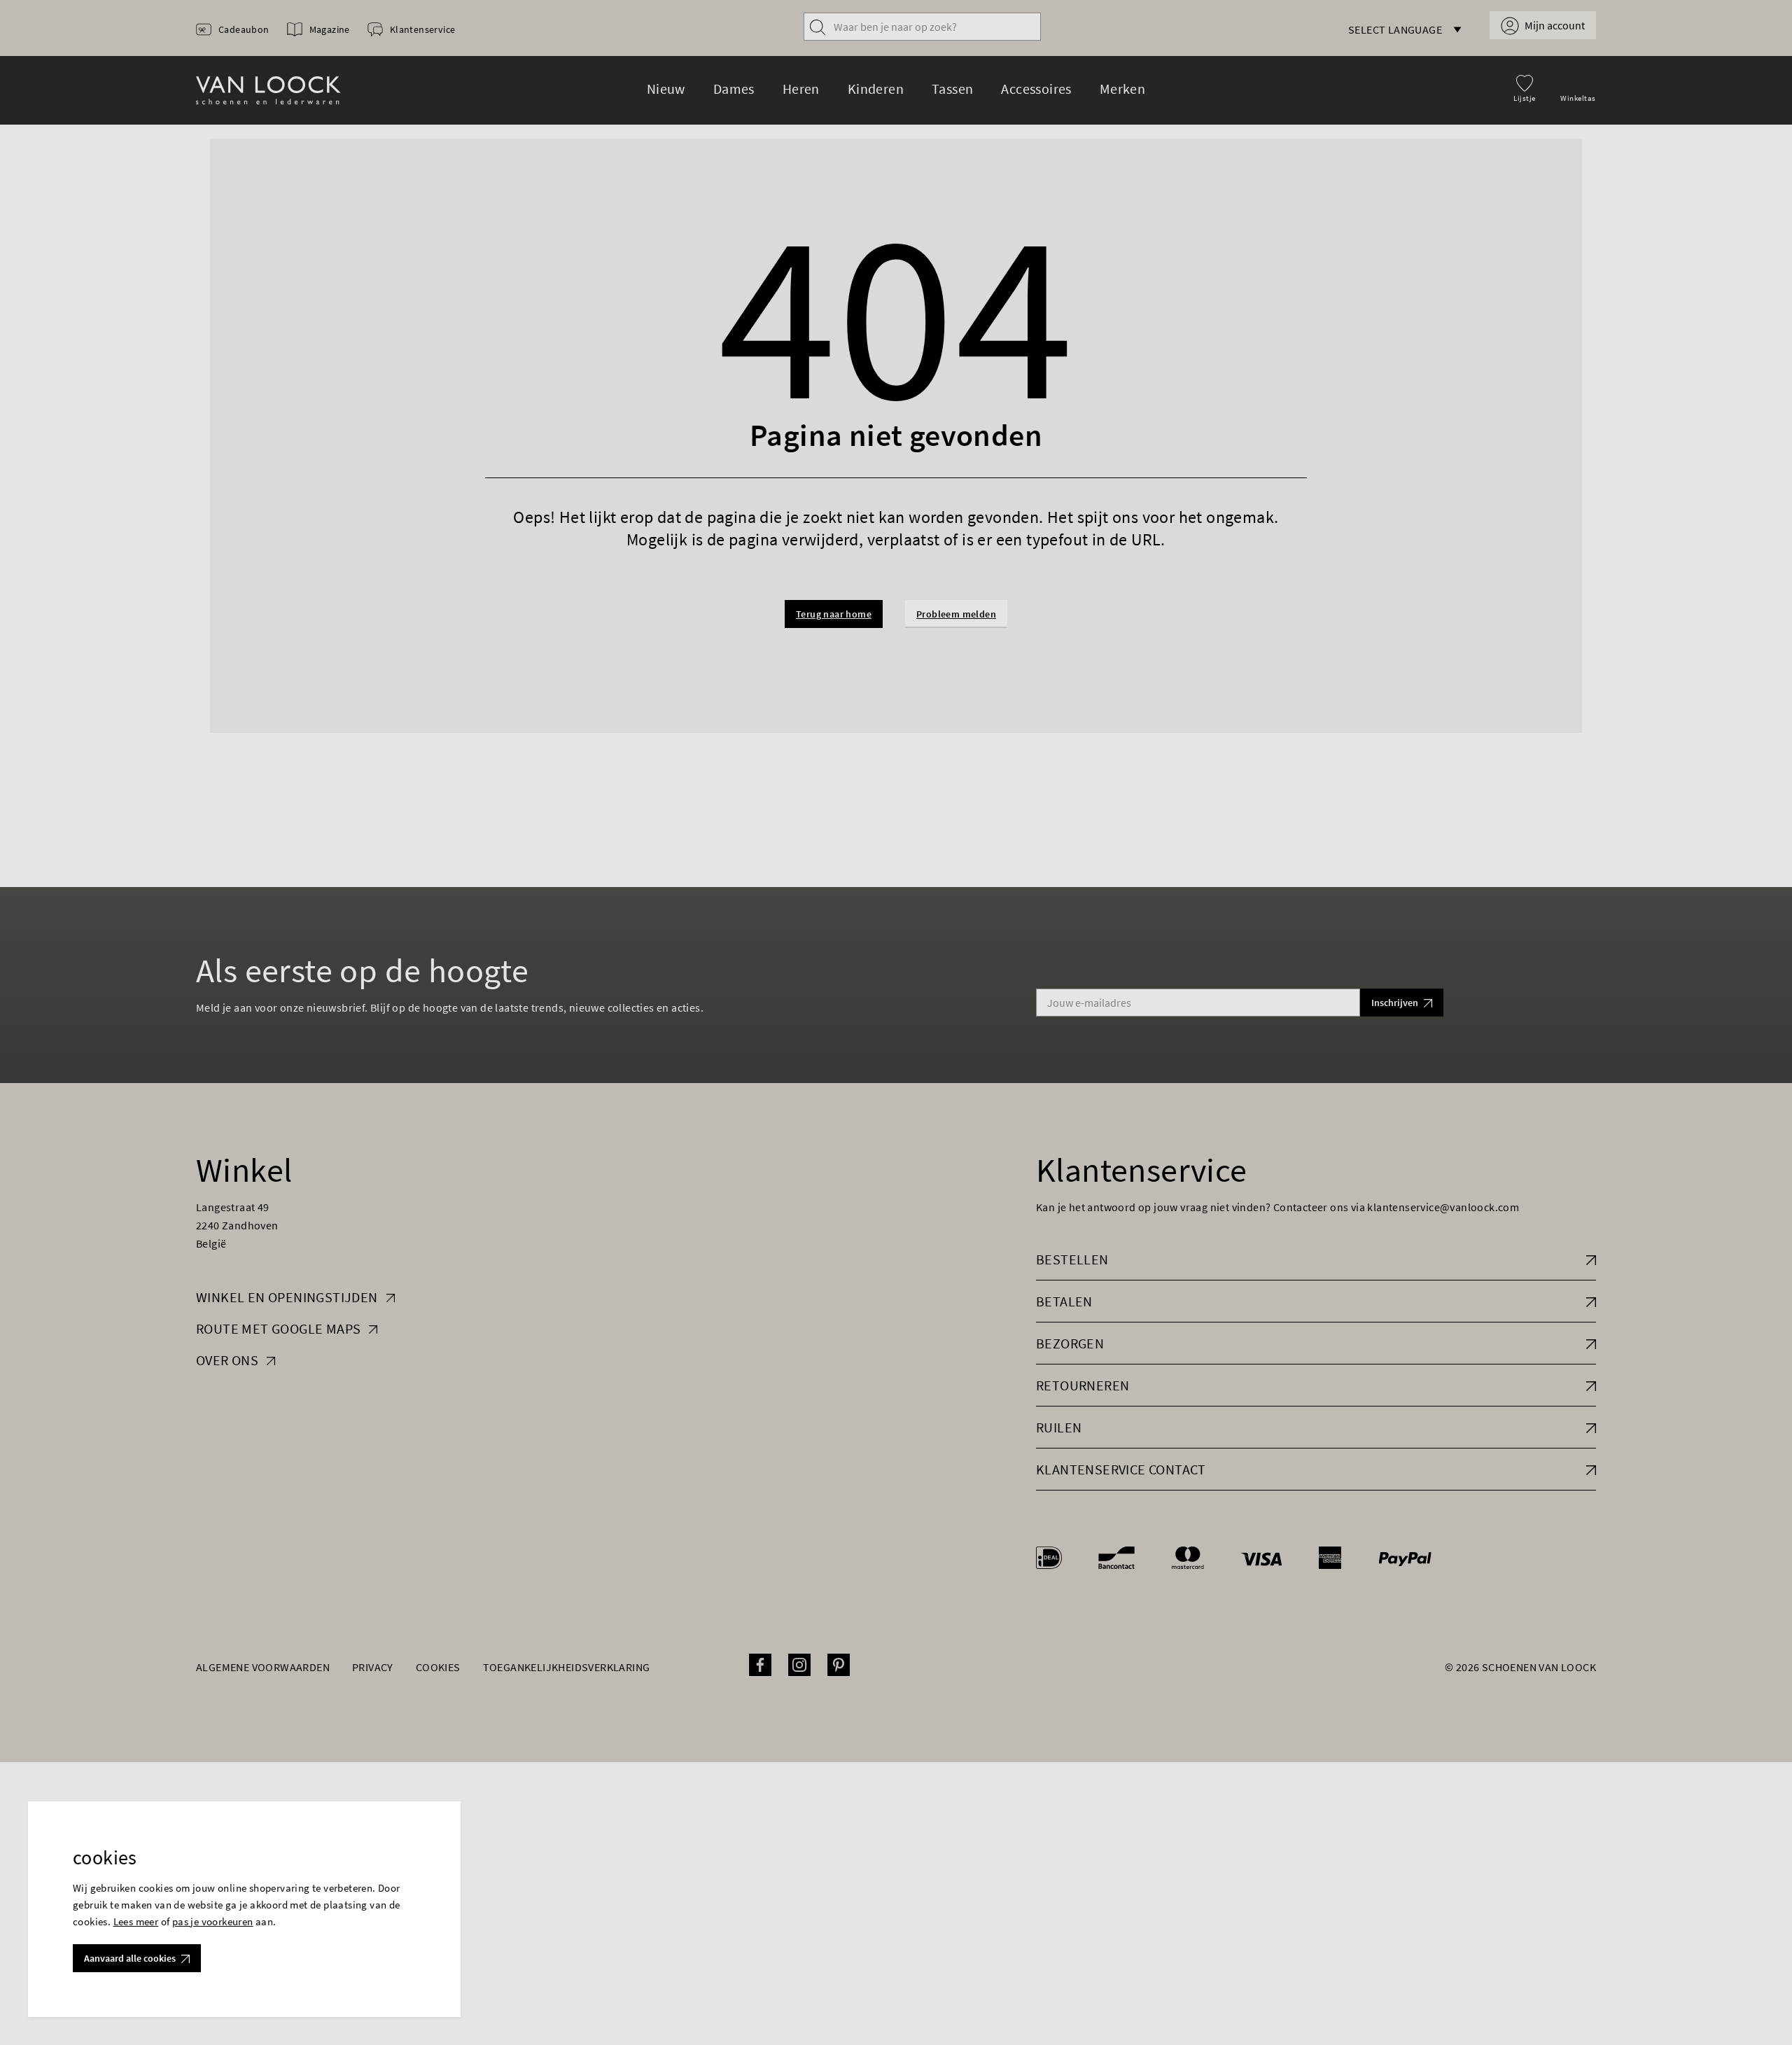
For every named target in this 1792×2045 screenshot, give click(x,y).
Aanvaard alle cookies (130, 1958)
